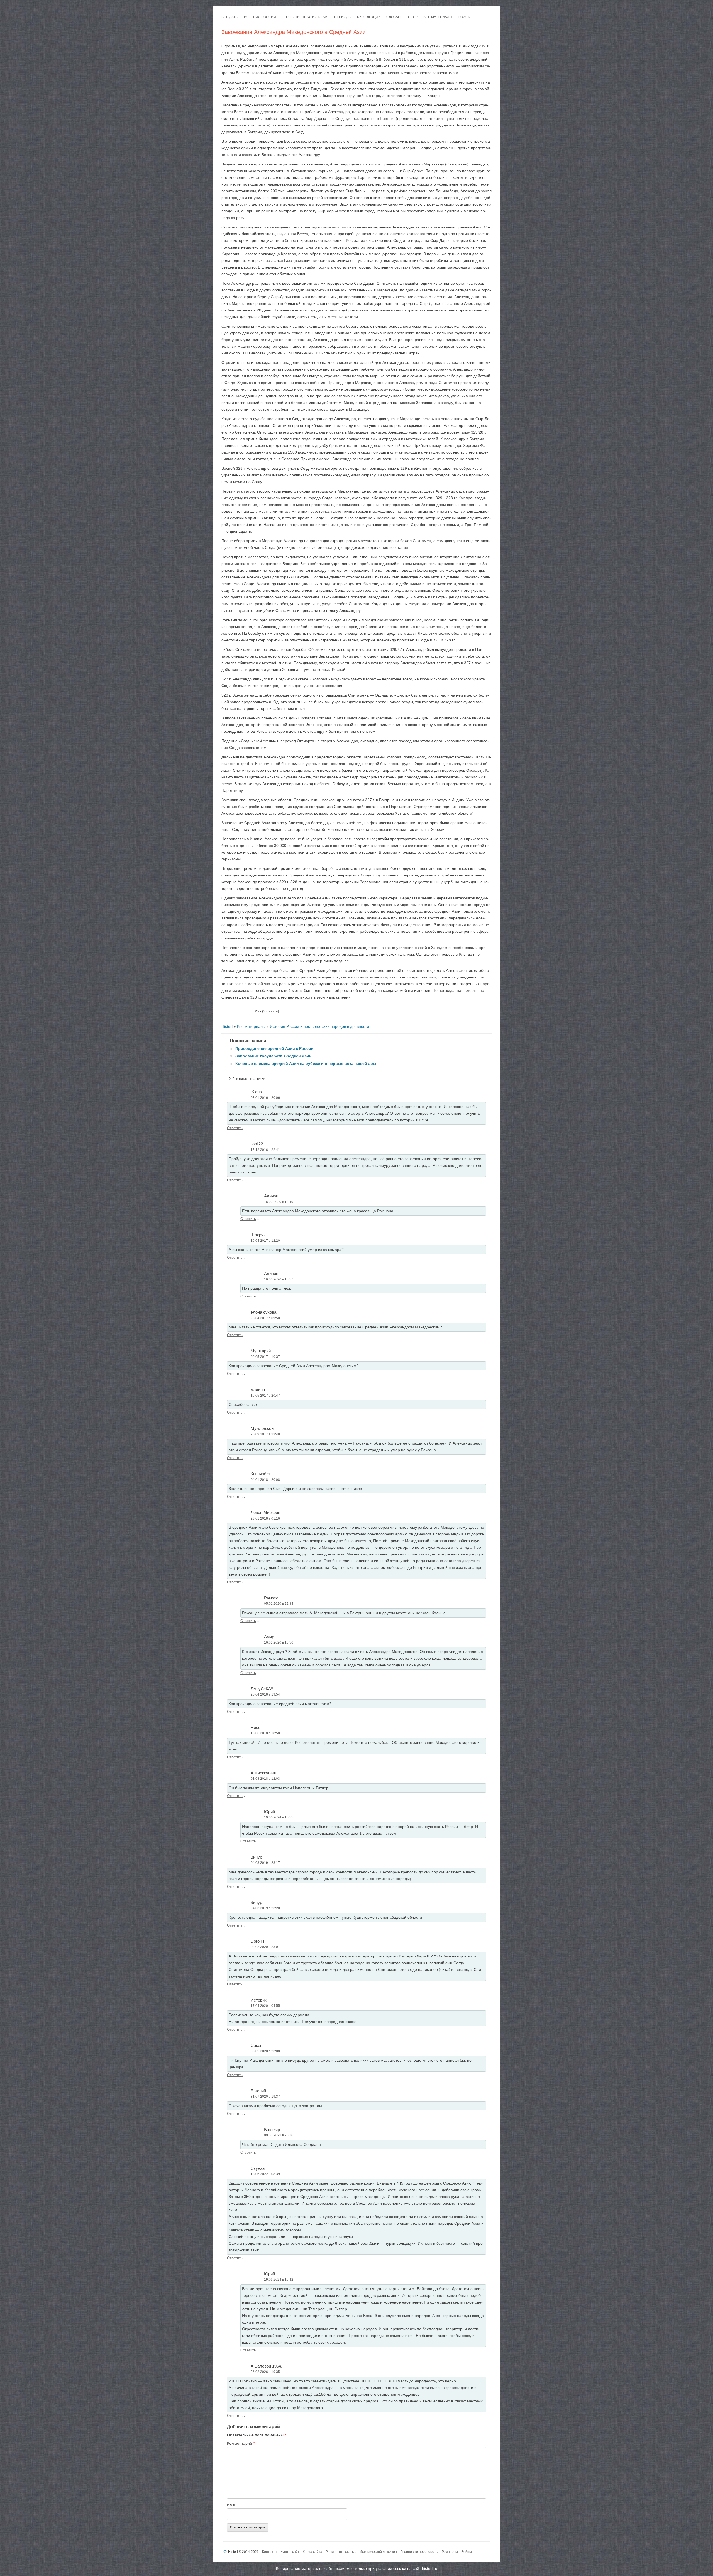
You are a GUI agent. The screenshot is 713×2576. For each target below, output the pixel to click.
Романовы (450, 2552)
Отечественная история (305, 17)
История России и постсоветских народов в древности (319, 1026)
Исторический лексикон (378, 2552)
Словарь (394, 17)
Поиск (464, 17)
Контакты (270, 2552)
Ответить (235, 1128)
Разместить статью (341, 2552)
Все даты (230, 17)
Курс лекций (369, 17)
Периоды (343, 17)
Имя (231, 2505)
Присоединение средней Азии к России (274, 1048)
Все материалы (438, 17)
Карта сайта (312, 2552)
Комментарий (241, 2443)
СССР (413, 17)
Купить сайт (290, 2552)
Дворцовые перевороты (419, 2552)
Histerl (227, 1026)
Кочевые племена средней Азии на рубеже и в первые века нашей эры (306, 1063)
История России (260, 17)
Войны (467, 2552)
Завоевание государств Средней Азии (274, 1056)
